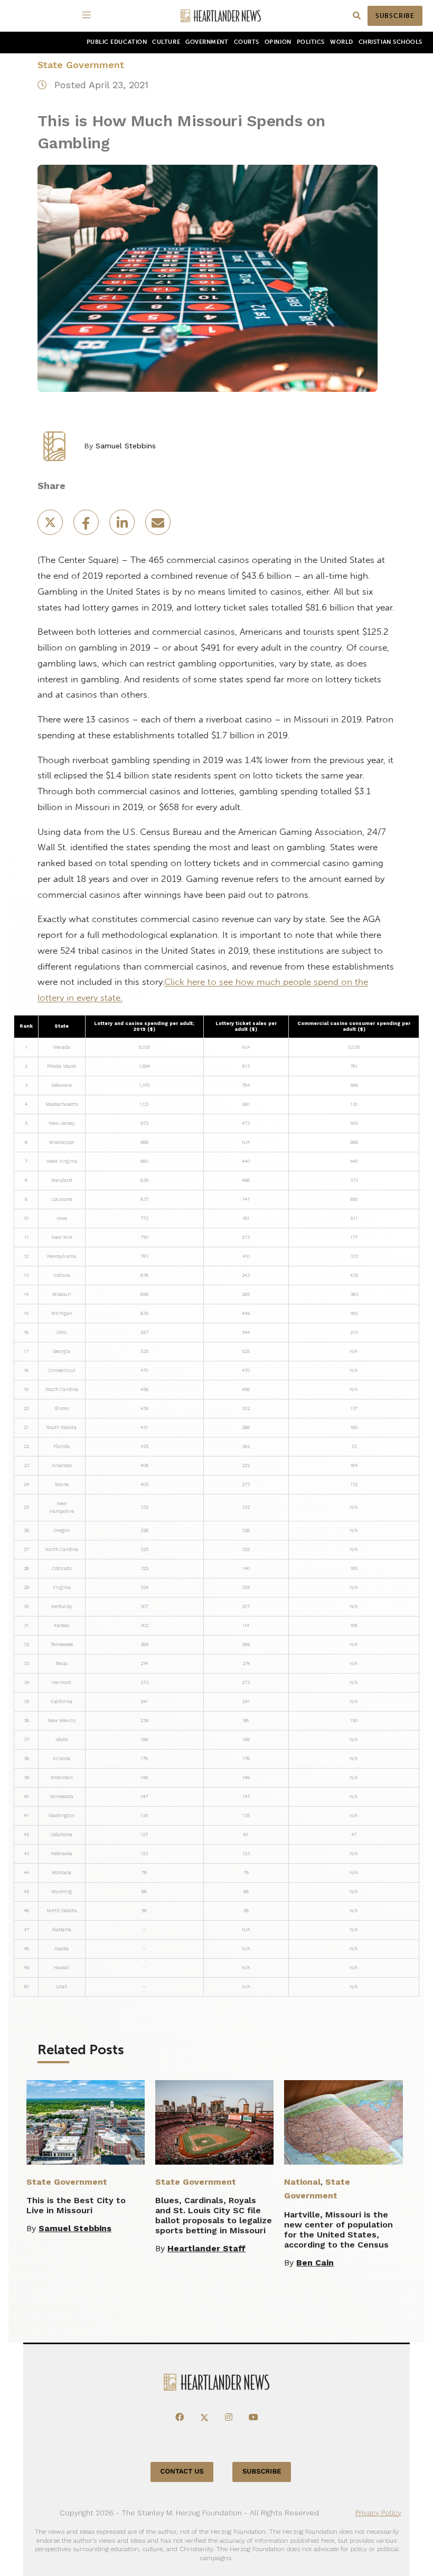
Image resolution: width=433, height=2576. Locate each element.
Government (207, 42)
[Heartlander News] (221, 16)
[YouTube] (253, 2418)
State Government (81, 65)
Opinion (278, 42)
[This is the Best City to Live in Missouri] (86, 2122)
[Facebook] (180, 2418)
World (342, 42)
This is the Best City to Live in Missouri (76, 2205)
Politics (311, 42)
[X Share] (51, 526)
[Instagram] (229, 2418)
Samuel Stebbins (126, 446)
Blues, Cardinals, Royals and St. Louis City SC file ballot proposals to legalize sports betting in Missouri (214, 2215)
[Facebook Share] (87, 526)
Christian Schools (390, 42)
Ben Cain (315, 2263)
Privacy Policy (378, 2513)
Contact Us (182, 2472)
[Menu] (88, 16)
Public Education (117, 42)
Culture (166, 42)
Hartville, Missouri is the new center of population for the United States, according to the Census (338, 2230)
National (302, 2182)
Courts (247, 42)
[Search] (357, 16)
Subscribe (395, 16)
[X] (204, 2418)
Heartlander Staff (206, 2248)
